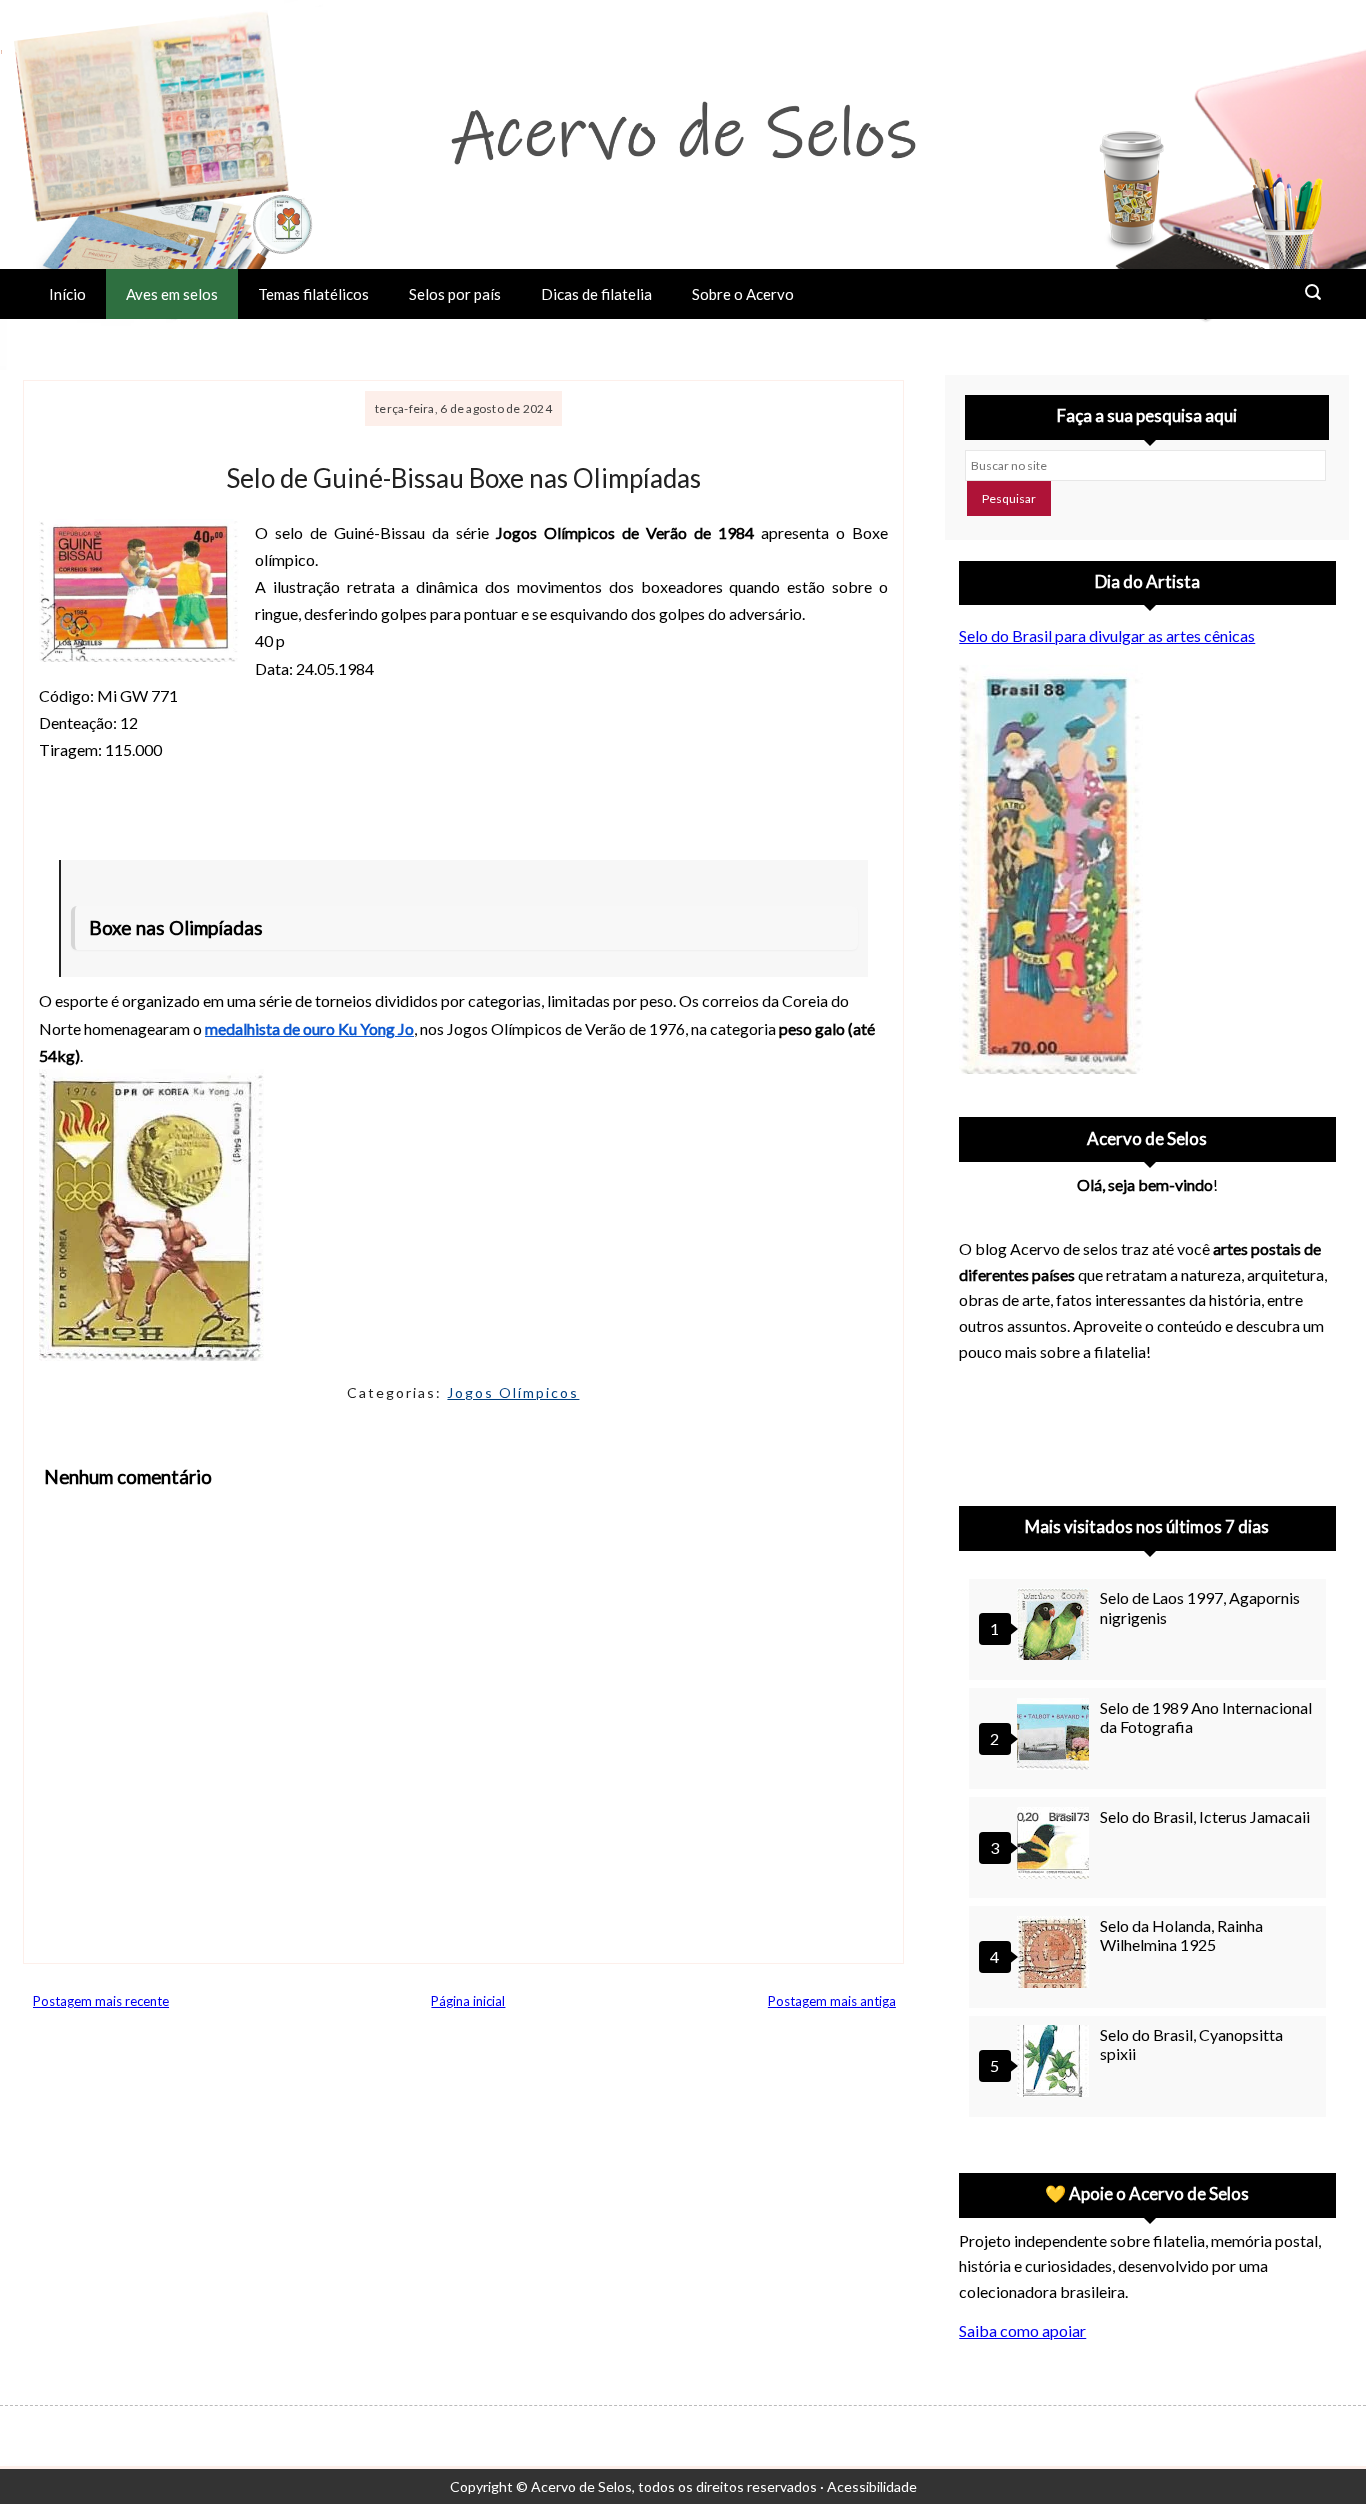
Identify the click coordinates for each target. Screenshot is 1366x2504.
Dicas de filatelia (596, 294)
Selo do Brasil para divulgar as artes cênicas (1107, 635)
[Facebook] (1139, 1428)
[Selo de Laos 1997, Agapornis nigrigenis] (1056, 1626)
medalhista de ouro (271, 1028)
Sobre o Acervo (743, 294)
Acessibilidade (872, 2486)
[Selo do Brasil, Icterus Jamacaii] (1056, 1845)
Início (67, 294)
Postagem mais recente (101, 2001)
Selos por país (455, 294)
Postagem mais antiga (832, 2001)
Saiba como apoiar (1022, 2330)
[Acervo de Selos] (1087, 1404)
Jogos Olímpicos (513, 1392)
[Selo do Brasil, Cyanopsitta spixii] (1056, 2063)
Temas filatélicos (313, 294)
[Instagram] (983, 1428)
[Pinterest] (1035, 1428)
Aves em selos (172, 294)
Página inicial (468, 2001)
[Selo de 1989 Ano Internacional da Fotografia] (1056, 1736)
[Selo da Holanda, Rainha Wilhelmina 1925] (1056, 1954)
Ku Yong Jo (376, 1028)
